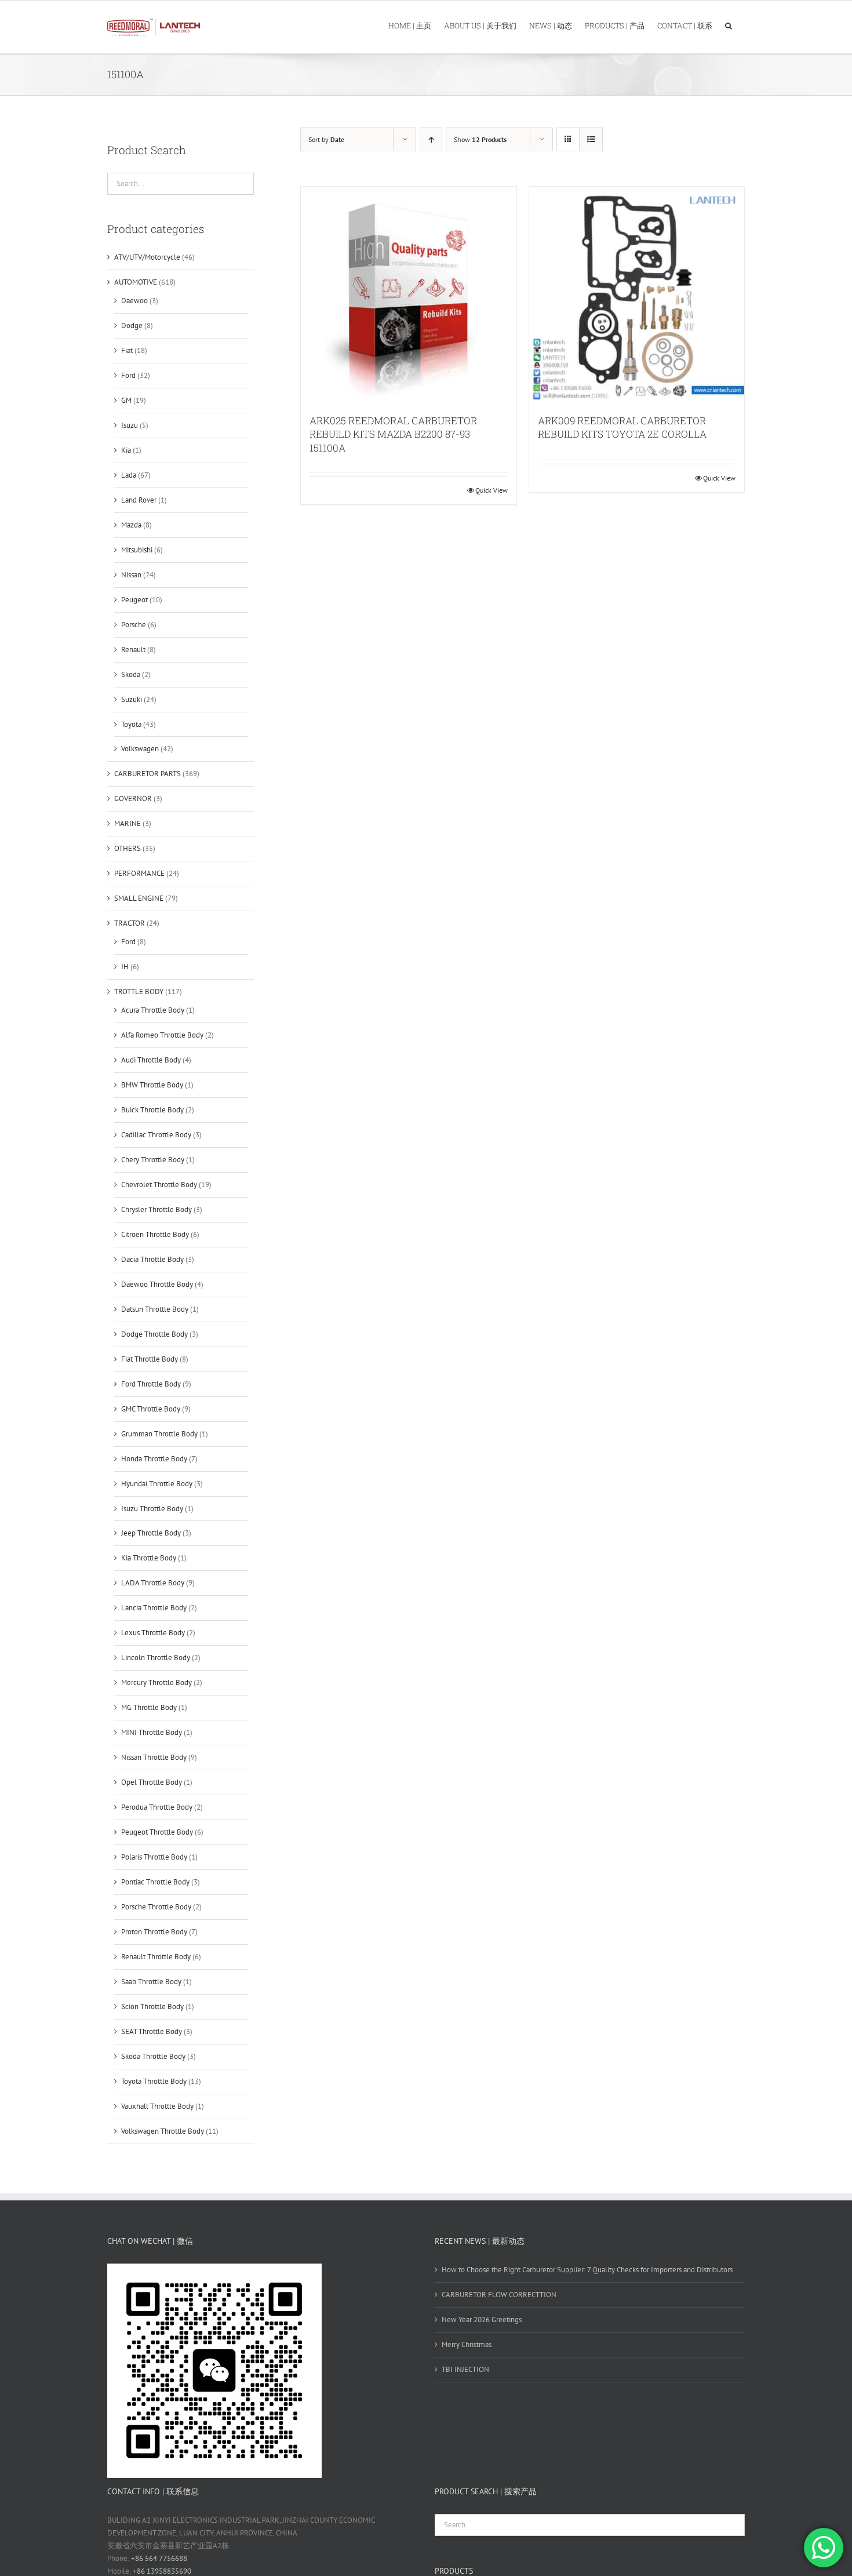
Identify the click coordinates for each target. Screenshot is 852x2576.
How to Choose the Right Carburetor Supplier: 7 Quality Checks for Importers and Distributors (587, 2270)
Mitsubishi (137, 550)
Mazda (131, 525)
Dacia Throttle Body (152, 1259)
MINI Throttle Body (152, 1732)
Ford (128, 375)
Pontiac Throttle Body (155, 1882)
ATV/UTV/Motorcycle (147, 257)
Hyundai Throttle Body (157, 1484)
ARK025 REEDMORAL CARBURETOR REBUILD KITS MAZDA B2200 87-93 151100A (393, 434)
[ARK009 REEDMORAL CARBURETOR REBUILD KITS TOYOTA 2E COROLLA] (637, 294)
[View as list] (591, 139)
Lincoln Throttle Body (156, 1658)
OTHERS (128, 848)
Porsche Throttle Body (156, 1907)
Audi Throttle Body (151, 1060)
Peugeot (134, 600)
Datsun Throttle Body (155, 1309)
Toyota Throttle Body (154, 2081)
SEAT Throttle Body (152, 2031)
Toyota (131, 724)
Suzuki (132, 699)
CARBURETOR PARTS (148, 774)
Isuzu (130, 425)
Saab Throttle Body (151, 1982)
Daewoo (134, 301)
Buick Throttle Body (152, 1110)
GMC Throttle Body (151, 1409)
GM (126, 400)
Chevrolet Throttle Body (159, 1185)
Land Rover (139, 500)
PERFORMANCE (139, 873)
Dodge (132, 325)
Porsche (134, 625)
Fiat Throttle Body (150, 1359)
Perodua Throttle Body (157, 1807)
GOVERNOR (133, 798)
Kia (126, 450)
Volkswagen (140, 749)
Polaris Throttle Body (154, 1857)
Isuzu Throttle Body (152, 1509)
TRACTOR (130, 923)
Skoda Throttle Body (153, 2056)
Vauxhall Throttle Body (157, 2106)
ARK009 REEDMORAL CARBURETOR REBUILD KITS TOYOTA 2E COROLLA (622, 427)
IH (125, 967)
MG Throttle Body (149, 1707)
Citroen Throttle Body (155, 1234)
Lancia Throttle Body (154, 1608)
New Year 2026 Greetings (482, 2320)
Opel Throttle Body (152, 1782)
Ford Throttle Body (151, 1384)
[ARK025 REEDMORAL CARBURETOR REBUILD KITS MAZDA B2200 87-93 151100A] (409, 294)
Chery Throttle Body (153, 1160)
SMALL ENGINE (139, 898)
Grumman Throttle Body (159, 1434)
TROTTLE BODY (139, 992)
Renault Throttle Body (156, 1957)
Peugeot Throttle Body (157, 1832)
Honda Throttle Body (154, 1459)
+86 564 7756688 (159, 2558)
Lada (129, 475)
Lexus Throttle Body (153, 1633)
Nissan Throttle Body (154, 1757)
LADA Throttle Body (153, 1583)
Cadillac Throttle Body (156, 1135)
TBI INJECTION (465, 2369)
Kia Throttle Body (149, 1558)
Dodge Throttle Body (154, 1334)
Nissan (131, 575)
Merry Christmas (467, 2344)
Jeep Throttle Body (151, 1533)
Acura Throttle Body (153, 1010)
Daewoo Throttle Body (157, 1284)
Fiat (127, 350)
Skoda (131, 674)
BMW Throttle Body (152, 1085)
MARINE (128, 823)
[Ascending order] (431, 139)
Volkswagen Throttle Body (163, 2131)
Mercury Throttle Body (156, 1682)
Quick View (491, 490)
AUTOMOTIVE (136, 282)
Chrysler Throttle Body (156, 1209)
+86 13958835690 (162, 2571)
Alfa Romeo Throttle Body (162, 1035)
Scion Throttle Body (152, 2006)
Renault (133, 650)
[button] (729, 25)
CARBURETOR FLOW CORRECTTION (499, 2295)
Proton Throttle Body (154, 1932)
